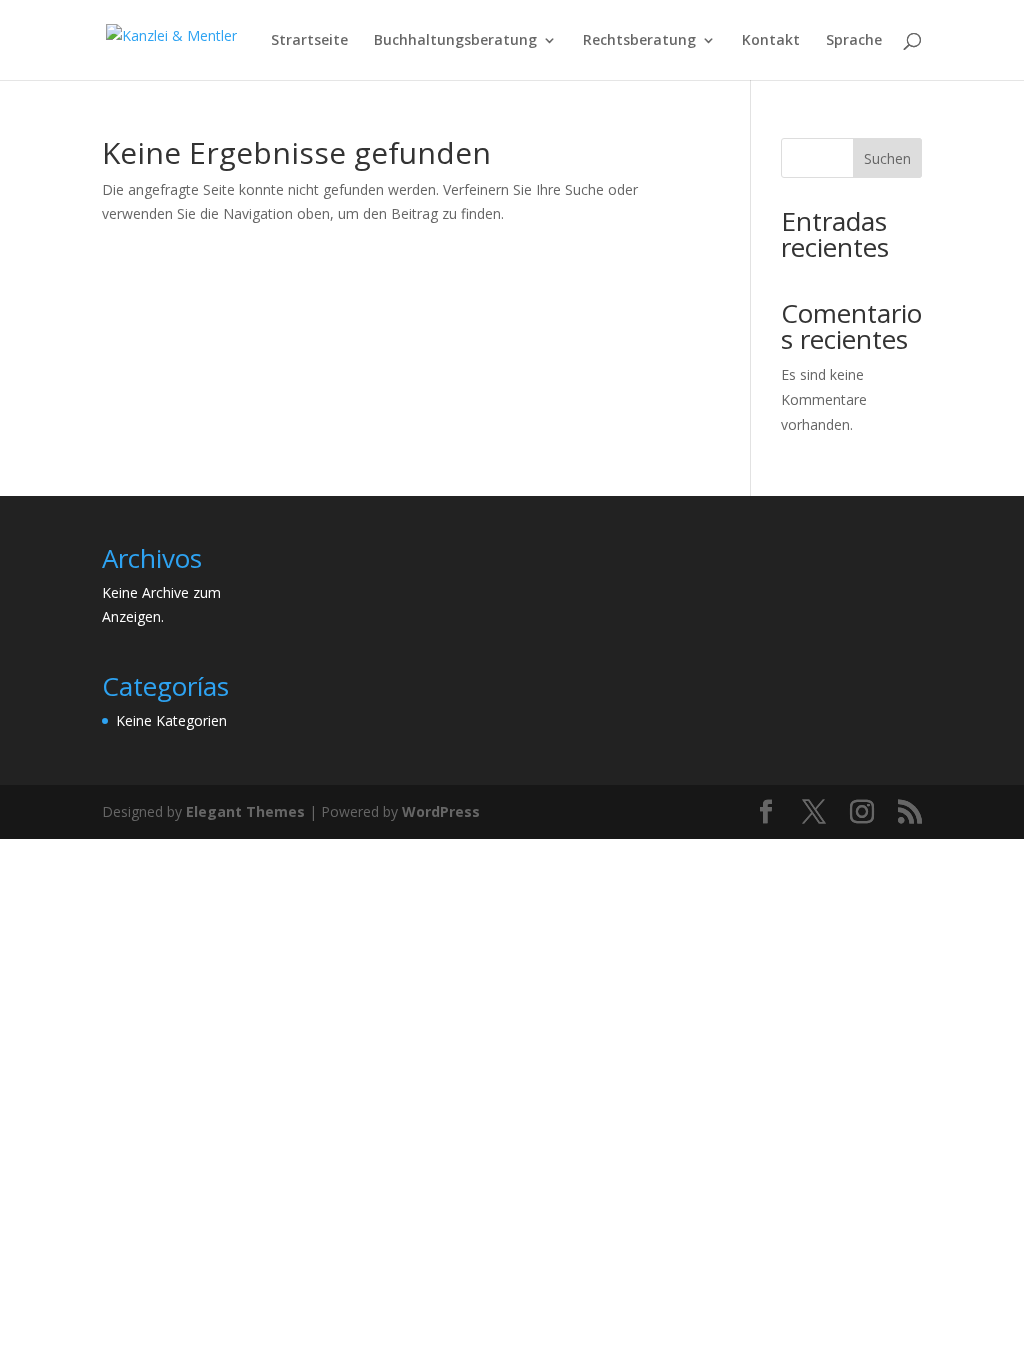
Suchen (887, 158)
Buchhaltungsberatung (455, 41)
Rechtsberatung (639, 41)
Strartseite (309, 41)
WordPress (441, 811)
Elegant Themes (245, 811)
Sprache (854, 41)
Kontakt (771, 41)
